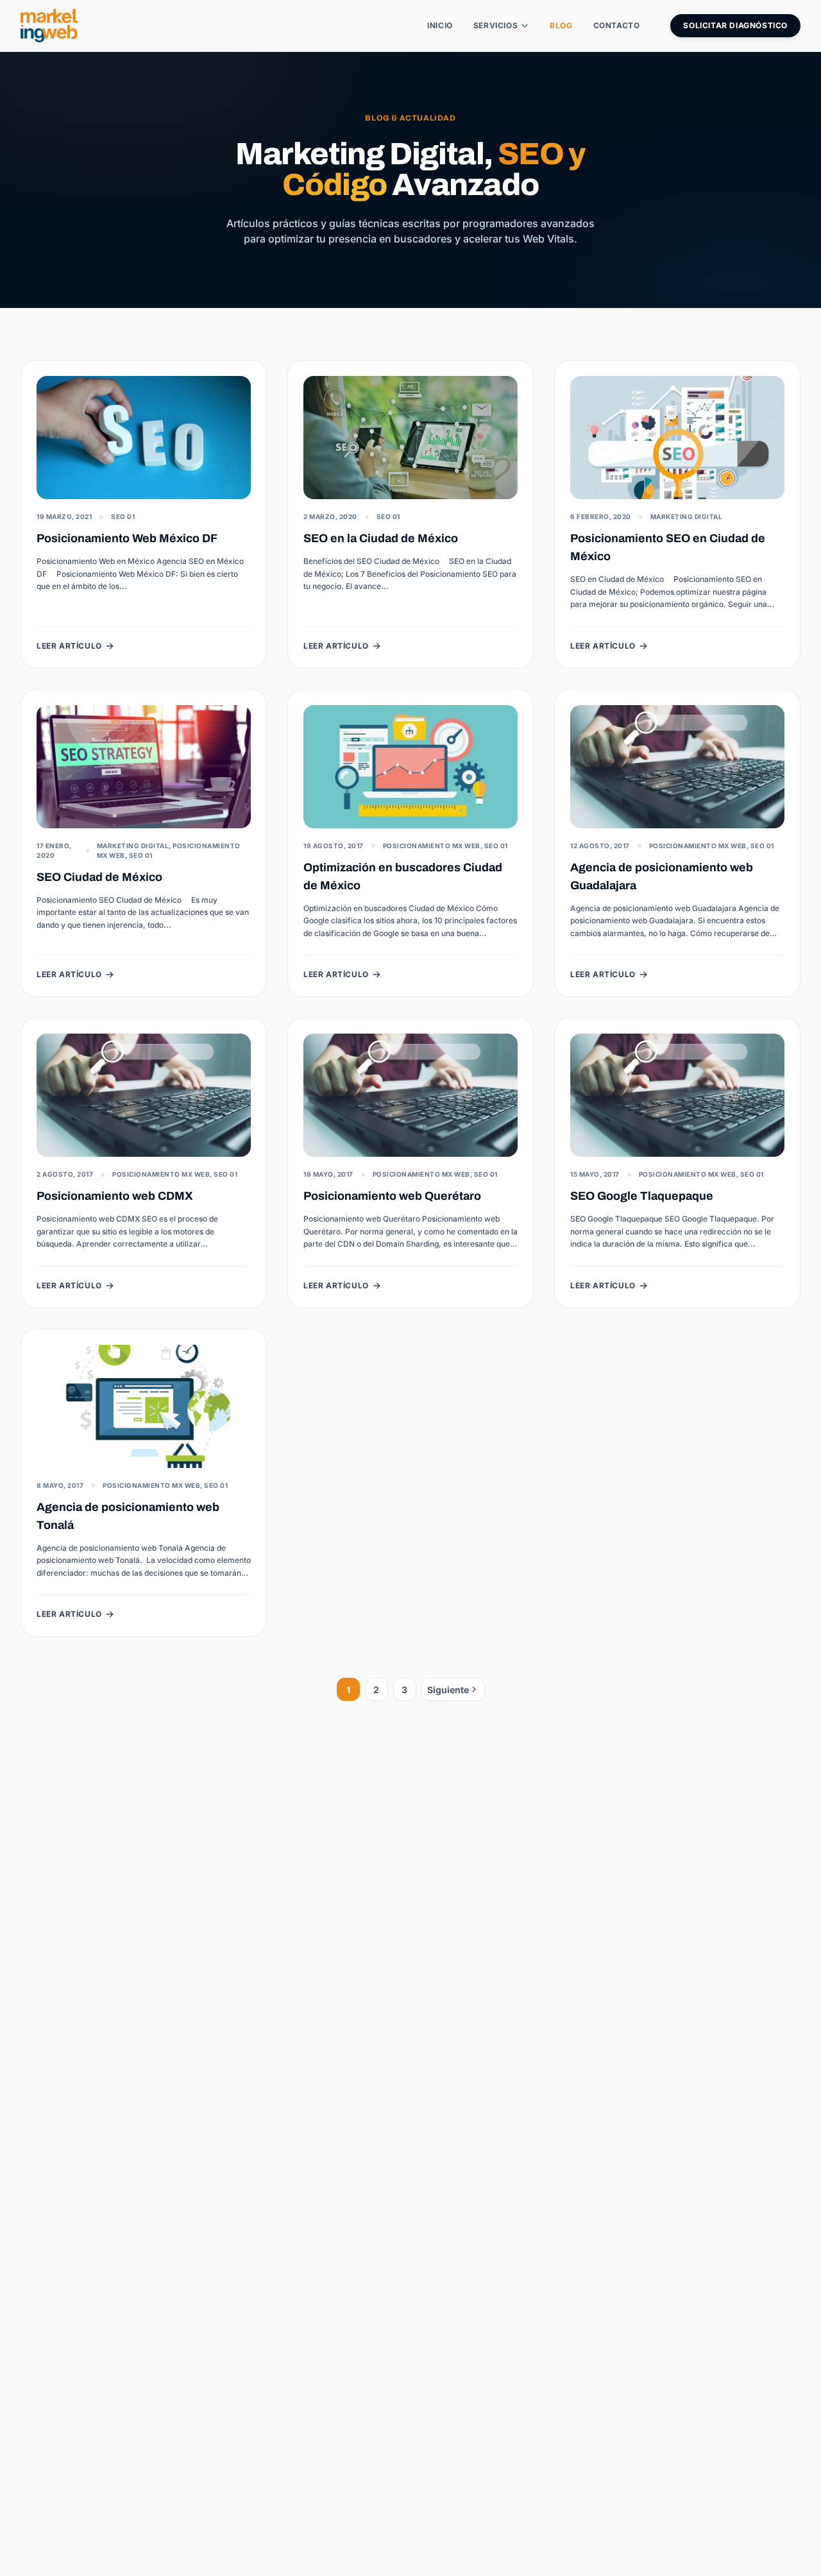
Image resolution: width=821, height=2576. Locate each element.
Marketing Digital (687, 516)
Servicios (495, 25)
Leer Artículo (69, 646)
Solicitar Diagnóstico (735, 25)
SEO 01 (123, 516)
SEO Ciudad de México (99, 877)
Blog (561, 25)
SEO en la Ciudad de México (381, 538)
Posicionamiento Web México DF (127, 538)
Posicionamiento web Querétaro (392, 1196)
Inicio (440, 25)
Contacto (617, 25)
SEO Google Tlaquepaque (642, 1196)
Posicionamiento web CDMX (115, 1196)
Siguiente (448, 1690)
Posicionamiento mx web (432, 846)
